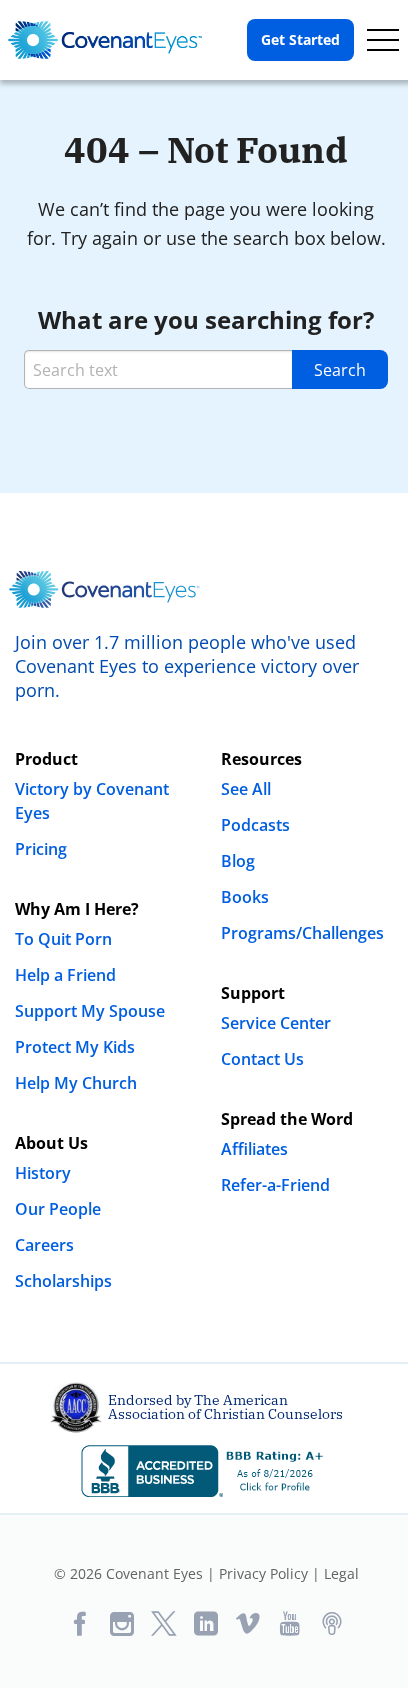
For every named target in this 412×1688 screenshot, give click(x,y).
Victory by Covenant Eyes (92, 801)
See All (246, 789)
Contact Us (262, 1059)
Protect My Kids (75, 1047)
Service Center (276, 1023)
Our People (58, 1209)
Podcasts (255, 825)
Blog (238, 861)
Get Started (300, 39)
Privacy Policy (263, 1573)
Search (340, 370)
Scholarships (63, 1281)
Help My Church (76, 1083)
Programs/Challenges (302, 933)
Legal (341, 1573)
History (43, 1173)
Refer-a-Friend (275, 1185)
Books (245, 897)
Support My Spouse (90, 1011)
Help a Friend (65, 975)
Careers (44, 1245)
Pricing (41, 849)
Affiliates (254, 1149)
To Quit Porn (63, 939)
